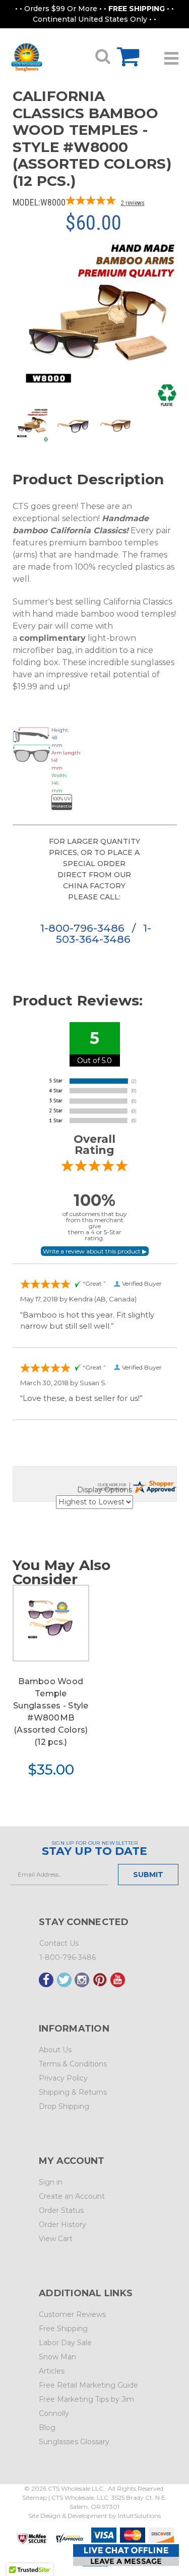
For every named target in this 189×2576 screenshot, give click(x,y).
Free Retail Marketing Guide (88, 2385)
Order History (62, 2225)
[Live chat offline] (126, 2555)
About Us (55, 2050)
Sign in (51, 2182)
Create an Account (72, 2196)
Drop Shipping (64, 2106)
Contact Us (59, 1943)
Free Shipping (63, 2329)
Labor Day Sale (65, 2343)
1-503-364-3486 (104, 933)
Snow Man (57, 2357)
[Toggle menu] (171, 55)
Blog (47, 2428)
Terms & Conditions (73, 2064)
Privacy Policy (63, 2078)
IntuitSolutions (139, 2516)
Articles (52, 2371)
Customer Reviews (72, 2314)
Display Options (105, 1490)
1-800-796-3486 (84, 928)
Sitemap (35, 2497)
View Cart (56, 2239)
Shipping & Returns (73, 2092)
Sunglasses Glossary (74, 2442)
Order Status (61, 2210)
